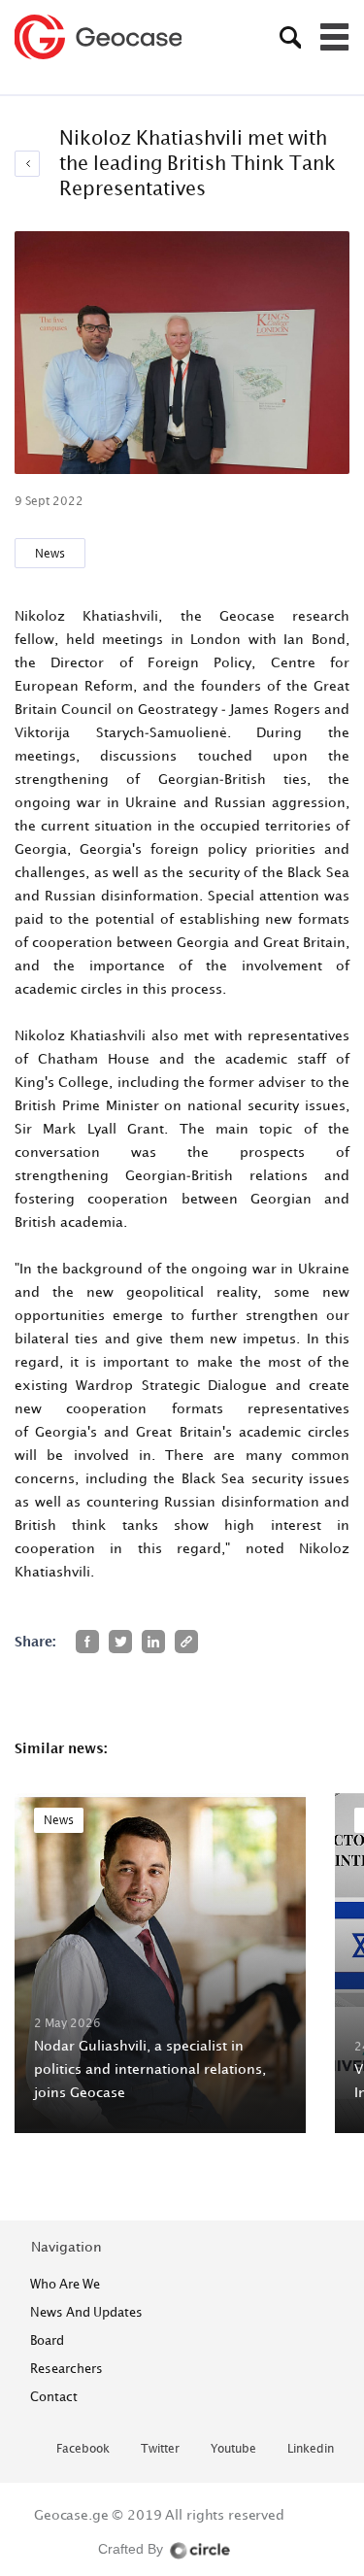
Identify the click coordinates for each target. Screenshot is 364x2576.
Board (47, 2340)
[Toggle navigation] (335, 37)
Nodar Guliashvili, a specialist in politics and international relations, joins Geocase (150, 2068)
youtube (233, 2449)
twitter (160, 2449)
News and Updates (86, 2312)
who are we (65, 2284)
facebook (83, 2449)
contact (54, 2396)
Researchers (66, 2368)
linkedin (311, 2449)
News (50, 553)
